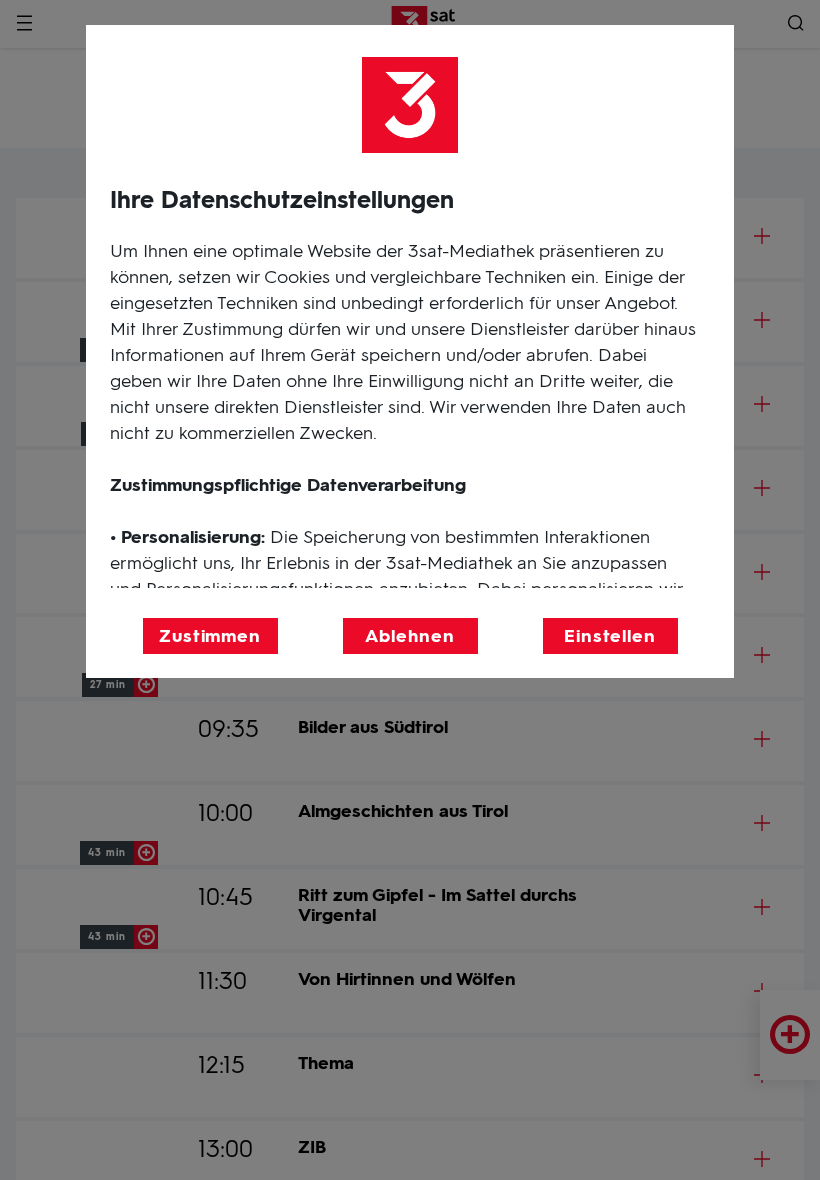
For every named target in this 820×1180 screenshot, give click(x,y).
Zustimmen (210, 636)
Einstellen (610, 636)
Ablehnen (409, 636)
